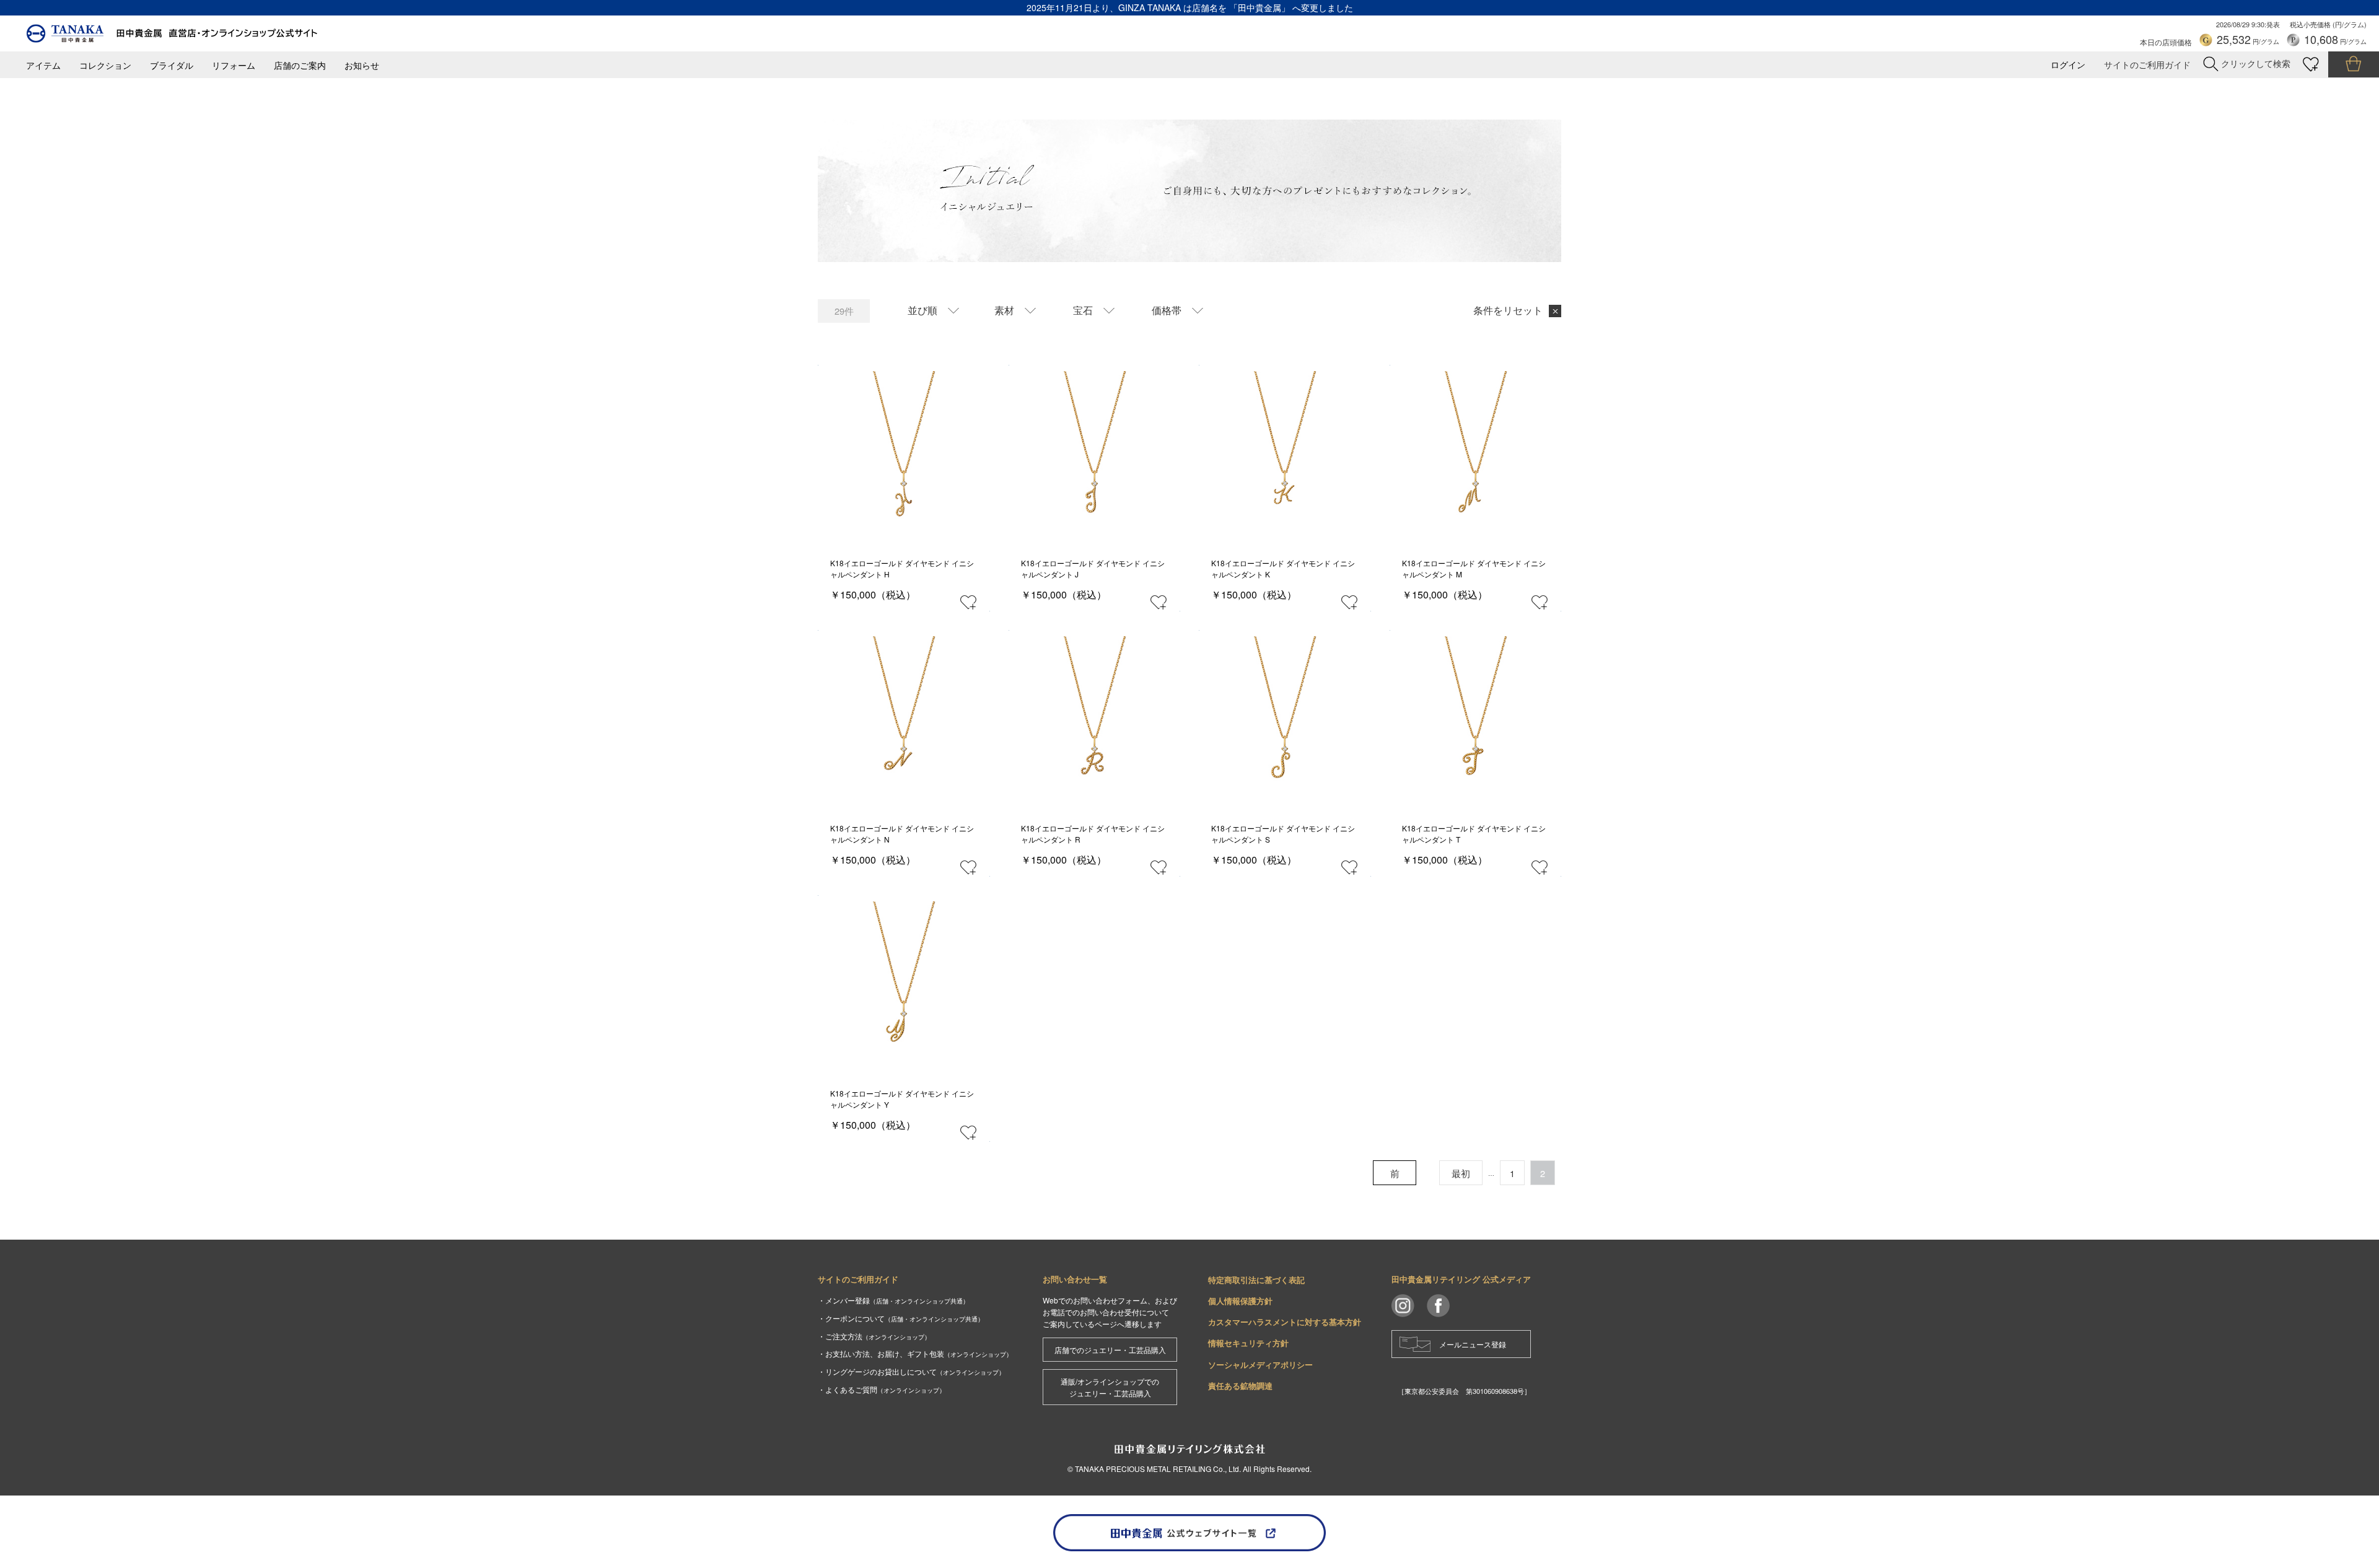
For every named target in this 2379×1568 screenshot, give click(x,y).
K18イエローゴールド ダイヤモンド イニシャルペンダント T (1474, 834)
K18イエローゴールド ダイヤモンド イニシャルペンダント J (1093, 568)
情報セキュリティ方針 (1248, 1343)
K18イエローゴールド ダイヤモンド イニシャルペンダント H (902, 568)
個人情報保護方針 (1240, 1301)
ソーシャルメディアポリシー (1260, 1364)
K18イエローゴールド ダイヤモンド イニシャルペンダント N (902, 834)
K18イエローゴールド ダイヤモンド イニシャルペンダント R (1093, 834)
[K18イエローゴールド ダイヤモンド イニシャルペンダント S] (1285, 716)
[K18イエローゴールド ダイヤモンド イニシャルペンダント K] (1285, 451)
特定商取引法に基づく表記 (1256, 1280)
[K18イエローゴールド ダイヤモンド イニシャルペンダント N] (904, 716)
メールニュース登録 (1473, 1344)
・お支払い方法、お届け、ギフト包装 (915, 1353)
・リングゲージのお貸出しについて (911, 1371)
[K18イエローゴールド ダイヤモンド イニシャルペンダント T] (1475, 716)
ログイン (2068, 65)
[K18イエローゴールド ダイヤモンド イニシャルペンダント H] (904, 451)
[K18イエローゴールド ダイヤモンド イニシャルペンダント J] (1094, 451)
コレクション (105, 65)
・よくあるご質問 (882, 1389)
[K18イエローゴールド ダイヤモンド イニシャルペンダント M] (1475, 451)
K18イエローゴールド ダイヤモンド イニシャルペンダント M (1474, 568)
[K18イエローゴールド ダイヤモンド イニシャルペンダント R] (1094, 716)
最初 (1461, 1173)
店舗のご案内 (300, 65)
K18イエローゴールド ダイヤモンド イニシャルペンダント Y (902, 1099)
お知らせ (362, 65)
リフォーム (234, 65)
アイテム (43, 65)
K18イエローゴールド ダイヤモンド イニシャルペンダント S (1283, 834)
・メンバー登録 (893, 1300)
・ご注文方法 (874, 1336)
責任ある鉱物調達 (1240, 1386)
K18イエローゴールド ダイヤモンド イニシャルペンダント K (1283, 568)
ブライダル (172, 65)
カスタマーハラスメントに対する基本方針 (1285, 1322)
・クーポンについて (901, 1318)
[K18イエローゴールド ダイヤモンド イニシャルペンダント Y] (904, 982)
